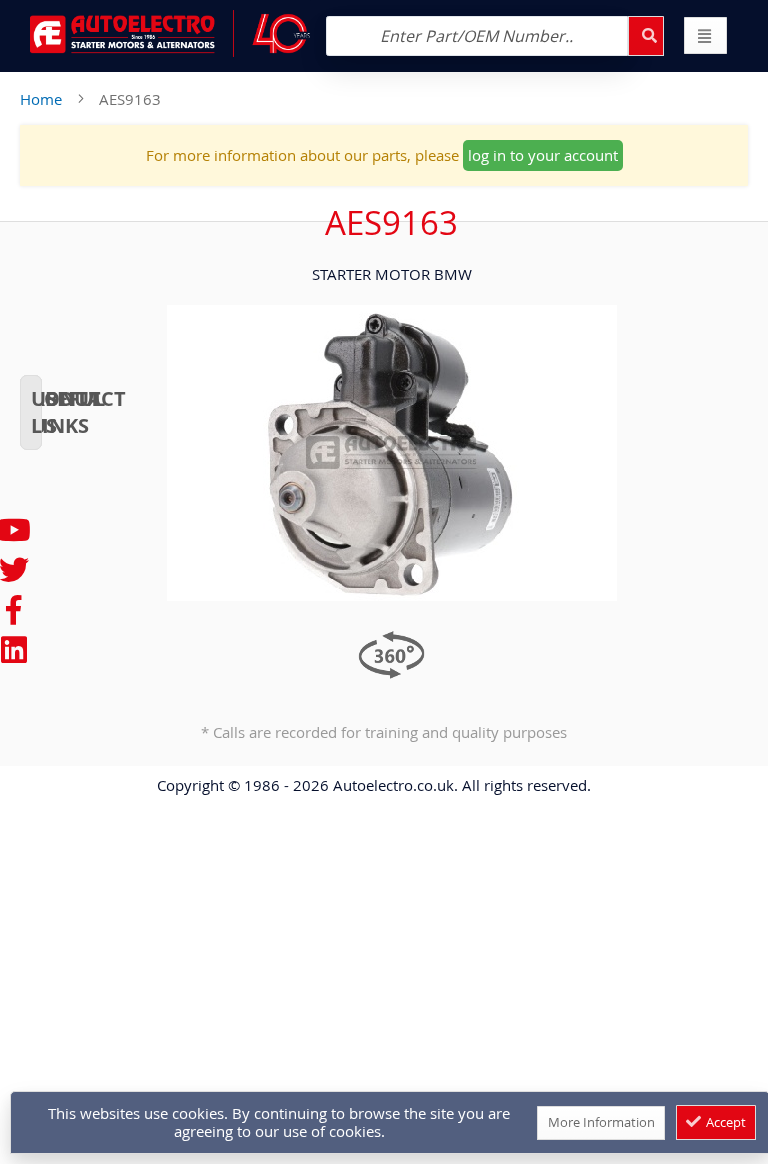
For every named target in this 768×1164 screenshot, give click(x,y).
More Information (601, 1122)
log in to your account (543, 155)
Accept (724, 1122)
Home (41, 99)
